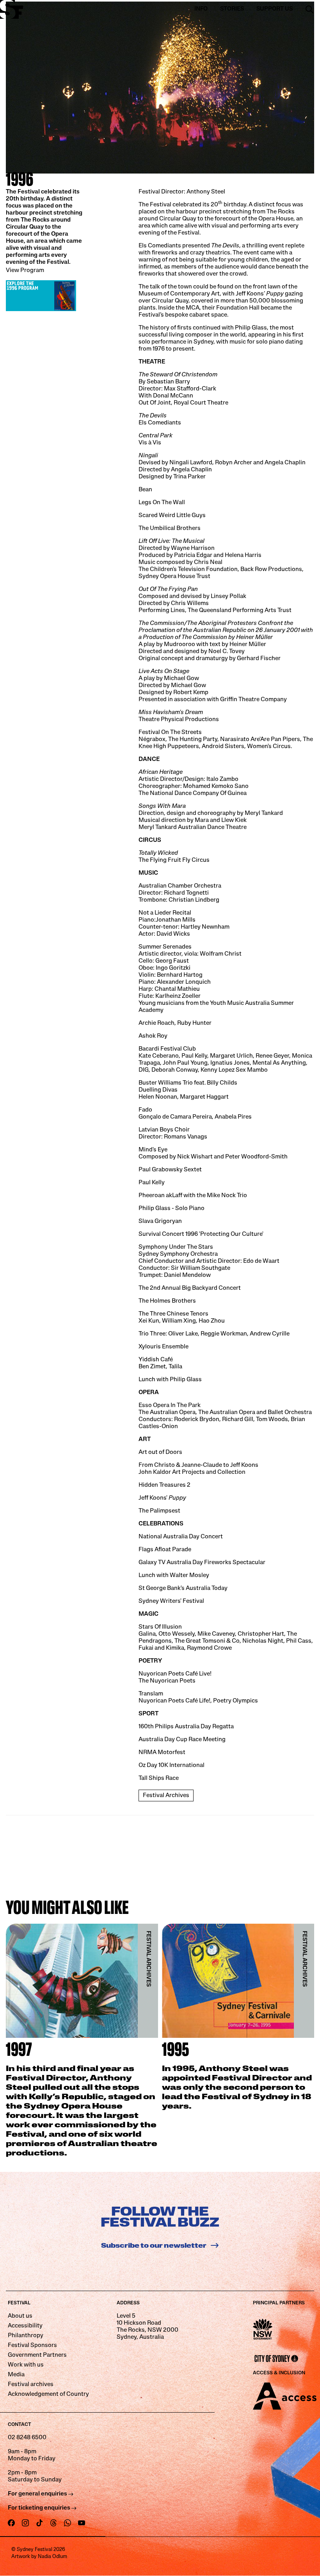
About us (20, 2316)
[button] (309, 9)
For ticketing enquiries (40, 2508)
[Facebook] (11, 2523)
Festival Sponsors (32, 2345)
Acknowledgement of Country (48, 2394)
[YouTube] (82, 2523)
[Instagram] (25, 2523)
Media (16, 2375)
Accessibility (25, 2326)
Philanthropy (26, 2336)
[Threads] (53, 2523)
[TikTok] (39, 2523)
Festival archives (31, 2384)
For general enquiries (38, 2494)
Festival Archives (166, 1796)
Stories (232, 9)
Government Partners (37, 2355)
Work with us (26, 2365)
